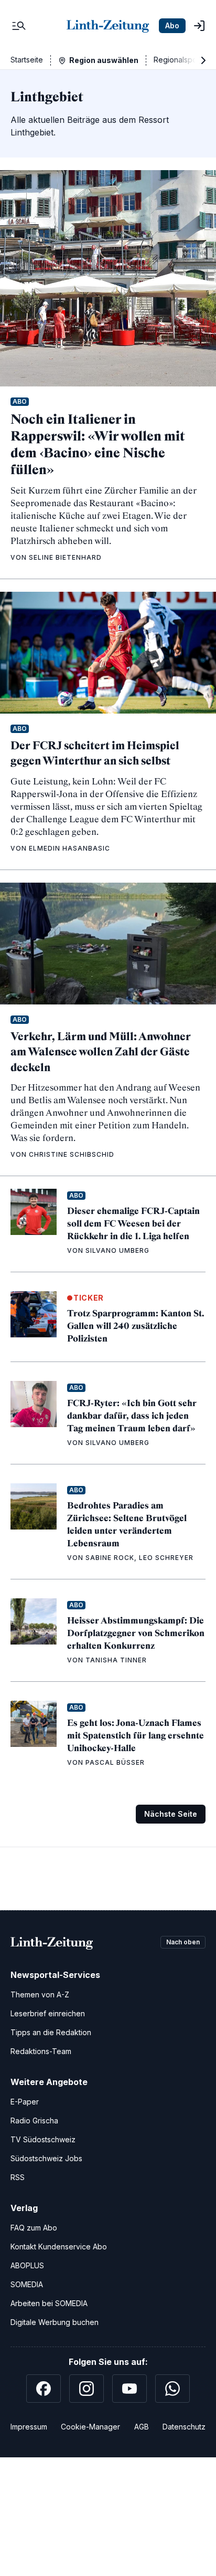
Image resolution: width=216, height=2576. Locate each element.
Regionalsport (178, 60)
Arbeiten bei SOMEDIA (49, 2303)
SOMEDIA (27, 2284)
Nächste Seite (171, 1814)
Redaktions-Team (41, 2051)
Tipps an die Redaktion (51, 2032)
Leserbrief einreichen (48, 2013)
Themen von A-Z (40, 1994)
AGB (142, 2427)
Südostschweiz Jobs (46, 2158)
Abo (172, 25)
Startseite (27, 60)
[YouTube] (129, 2389)
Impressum (29, 2427)
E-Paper (25, 2102)
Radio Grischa (34, 2121)
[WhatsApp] (172, 2389)
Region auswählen (104, 60)
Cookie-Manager (90, 2427)
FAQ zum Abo (34, 2228)
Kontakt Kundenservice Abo (59, 2247)
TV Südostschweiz (43, 2139)
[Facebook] (44, 2389)
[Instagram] (87, 2389)
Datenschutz (184, 2427)
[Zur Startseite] (108, 26)
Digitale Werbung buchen (55, 2322)
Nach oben (183, 1942)
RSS (18, 2177)
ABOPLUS (27, 2265)
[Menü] (19, 26)
